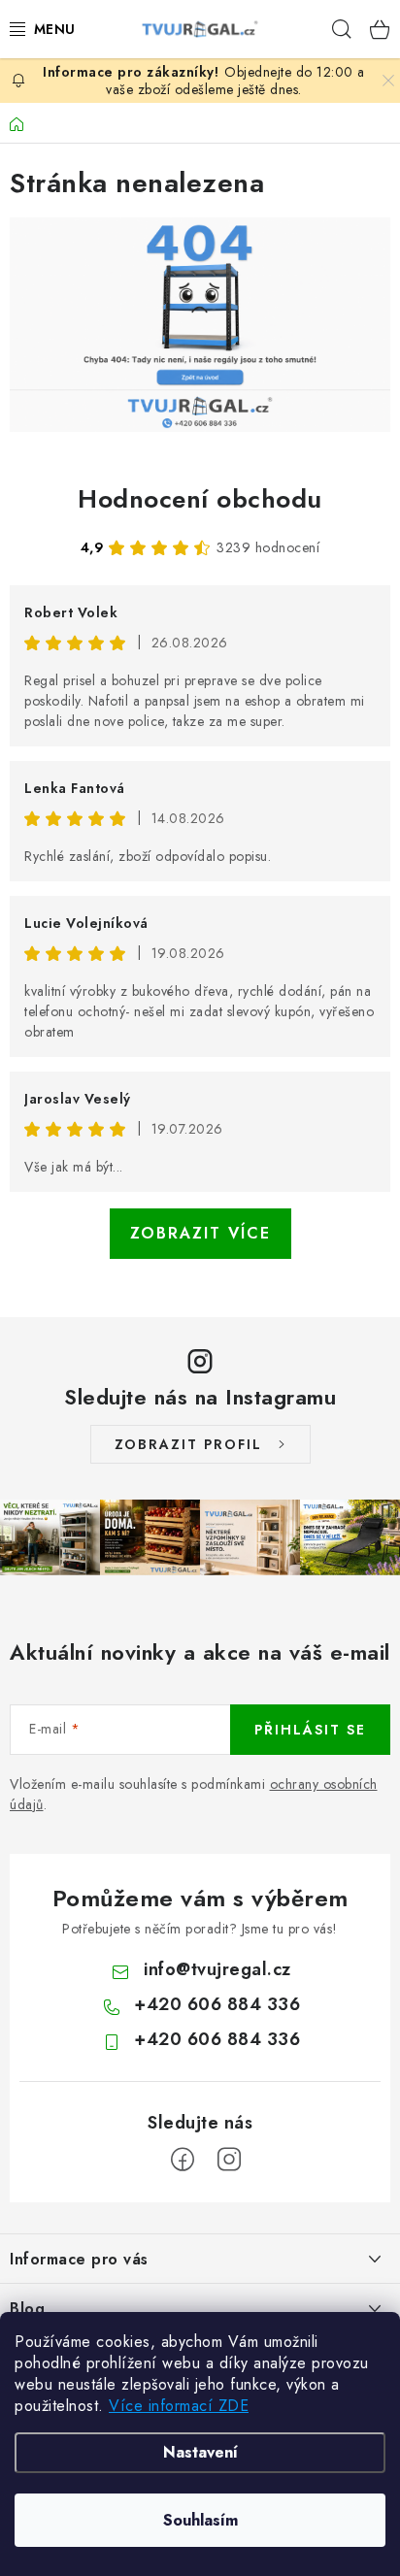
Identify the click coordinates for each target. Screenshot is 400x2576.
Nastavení (200, 2452)
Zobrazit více (200, 1233)
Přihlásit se (310, 1730)
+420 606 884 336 (217, 2004)
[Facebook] (183, 2160)
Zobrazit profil (188, 1444)
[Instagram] (229, 2160)
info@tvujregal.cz (217, 1969)
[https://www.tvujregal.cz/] (200, 325)
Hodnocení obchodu (200, 499)
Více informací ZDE (179, 2406)
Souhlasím (200, 2520)
